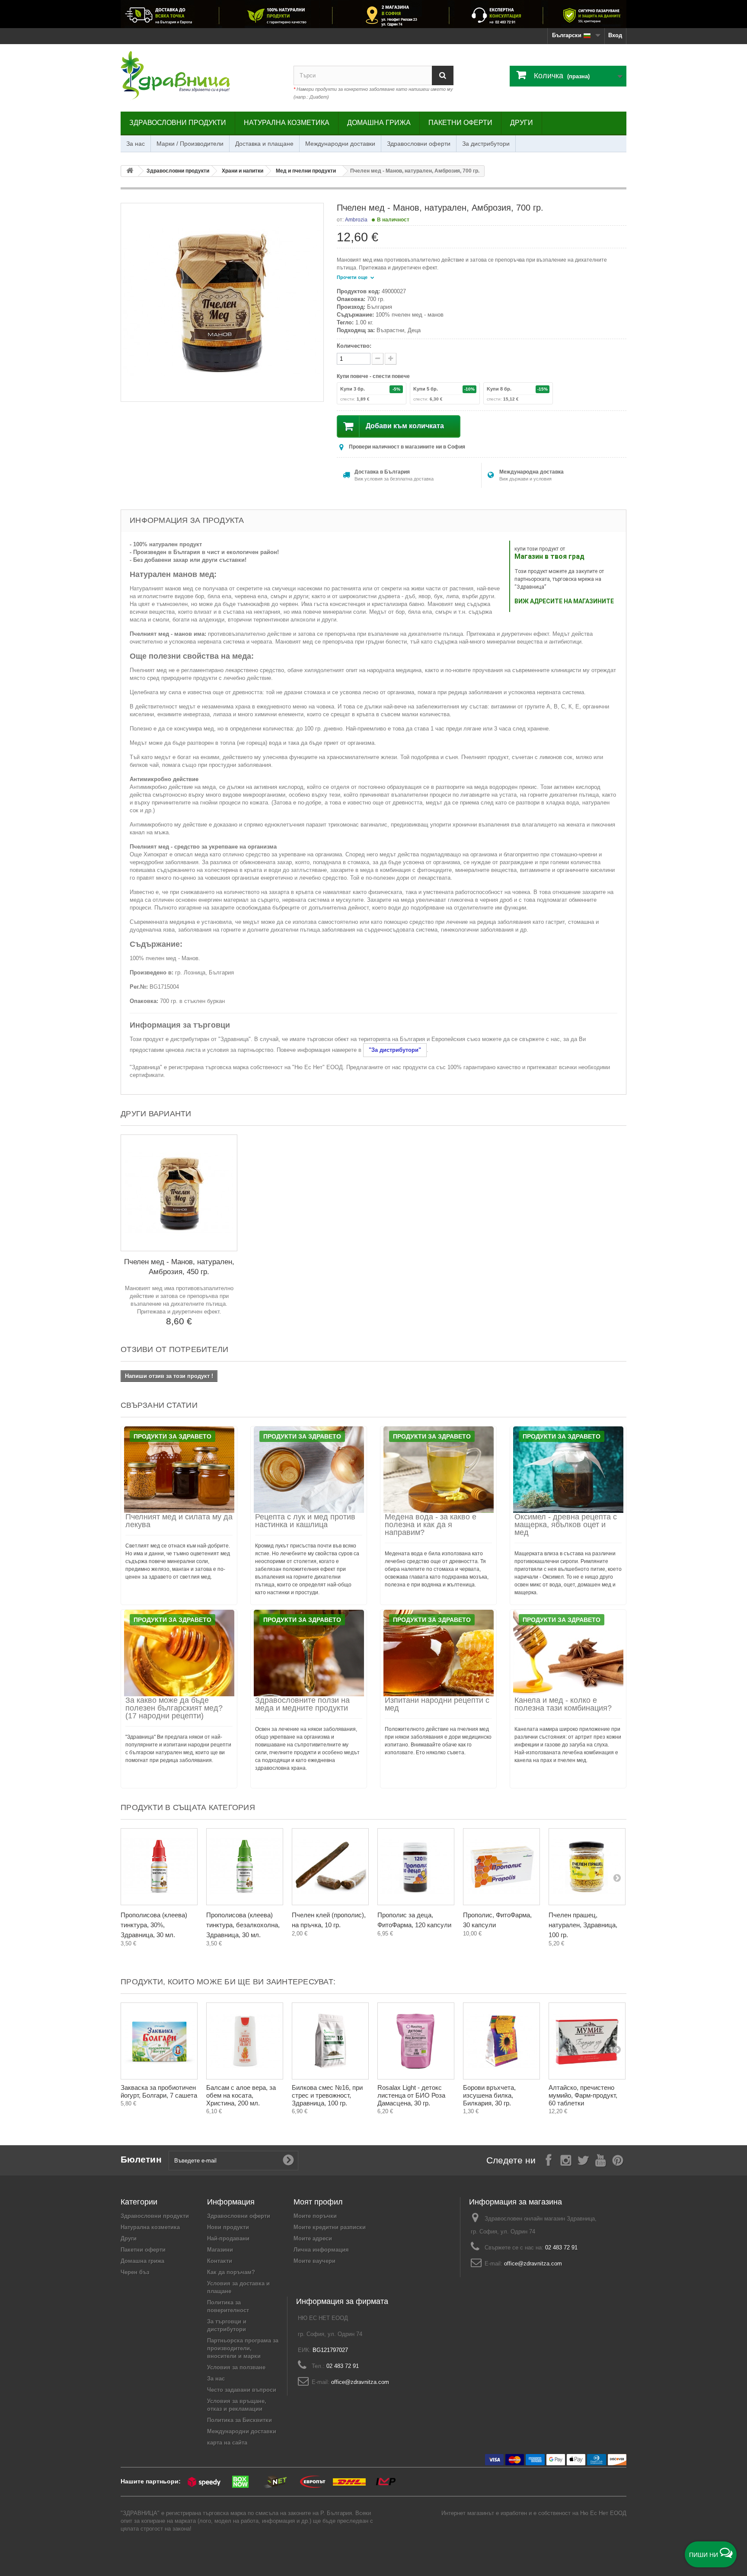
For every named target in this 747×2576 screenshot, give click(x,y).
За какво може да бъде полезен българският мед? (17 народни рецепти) (174, 1708)
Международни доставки (340, 144)
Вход (615, 35)
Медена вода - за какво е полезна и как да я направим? (431, 1525)
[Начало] (130, 171)
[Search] (443, 75)
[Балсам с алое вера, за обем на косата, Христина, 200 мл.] (245, 2041)
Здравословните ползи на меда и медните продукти (302, 1704)
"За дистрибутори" (395, 1050)
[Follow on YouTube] (600, 2160)
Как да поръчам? (231, 2272)
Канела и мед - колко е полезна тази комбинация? (563, 1704)
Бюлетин (141, 2159)
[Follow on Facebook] (549, 2160)
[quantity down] (391, 359)
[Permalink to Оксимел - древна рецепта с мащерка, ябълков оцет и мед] (568, 1470)
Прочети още (353, 277)
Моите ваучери (314, 2261)
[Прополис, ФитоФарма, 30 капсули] (501, 1867)
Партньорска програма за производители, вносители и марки (243, 2348)
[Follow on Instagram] (566, 2160)
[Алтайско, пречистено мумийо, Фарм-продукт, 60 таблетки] (587, 2041)
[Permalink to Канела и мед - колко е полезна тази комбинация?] (568, 1653)
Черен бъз (135, 2272)
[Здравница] (373, 14)
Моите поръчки (315, 2216)
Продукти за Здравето (172, 1436)
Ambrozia (356, 220)
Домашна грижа (379, 123)
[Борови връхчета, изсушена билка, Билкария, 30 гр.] (501, 2041)
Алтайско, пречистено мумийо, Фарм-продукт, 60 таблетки (583, 2095)
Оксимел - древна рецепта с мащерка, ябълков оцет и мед (566, 1525)
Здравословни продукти (178, 123)
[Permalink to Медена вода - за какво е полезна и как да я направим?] (438, 1470)
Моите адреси (313, 2238)
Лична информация (321, 2250)
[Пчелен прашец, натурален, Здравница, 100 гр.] (587, 1867)
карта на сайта (227, 2443)
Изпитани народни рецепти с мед (437, 1704)
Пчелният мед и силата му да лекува (179, 1521)
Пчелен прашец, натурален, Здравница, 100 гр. (583, 1925)
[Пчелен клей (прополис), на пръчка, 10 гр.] (330, 1867)
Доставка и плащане (264, 144)
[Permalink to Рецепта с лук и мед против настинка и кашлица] (309, 1470)
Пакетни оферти (460, 123)
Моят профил (318, 2202)
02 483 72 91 (561, 2248)
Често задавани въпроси (242, 2390)
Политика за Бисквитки (239, 2420)
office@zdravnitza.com (533, 2264)
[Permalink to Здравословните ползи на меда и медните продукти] (309, 1653)
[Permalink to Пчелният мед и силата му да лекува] (179, 1470)
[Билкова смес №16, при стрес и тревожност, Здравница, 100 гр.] (330, 2041)
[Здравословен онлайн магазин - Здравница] (201, 76)
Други (522, 123)
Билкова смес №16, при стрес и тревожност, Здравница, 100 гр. (327, 2095)
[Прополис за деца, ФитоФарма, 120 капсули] (416, 1867)
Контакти (220, 2261)
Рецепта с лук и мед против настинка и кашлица (305, 1521)
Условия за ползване (236, 2367)
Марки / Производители (190, 144)
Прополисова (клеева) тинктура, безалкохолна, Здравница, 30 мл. (243, 1925)
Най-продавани (228, 2238)
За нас (136, 144)
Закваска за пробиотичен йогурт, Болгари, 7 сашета (159, 2091)
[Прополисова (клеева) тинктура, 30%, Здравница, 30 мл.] (159, 1867)
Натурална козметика (287, 123)
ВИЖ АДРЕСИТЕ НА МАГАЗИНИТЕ (564, 601)
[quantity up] (378, 359)
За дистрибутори (486, 144)
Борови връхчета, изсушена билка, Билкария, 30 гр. (489, 2095)
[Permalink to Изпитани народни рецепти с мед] (438, 1653)
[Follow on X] (583, 2160)
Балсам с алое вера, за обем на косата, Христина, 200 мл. (241, 2095)
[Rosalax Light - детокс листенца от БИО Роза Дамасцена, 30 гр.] (416, 2041)
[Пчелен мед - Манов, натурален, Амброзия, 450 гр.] (179, 1193)
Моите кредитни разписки (330, 2227)
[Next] (617, 1878)
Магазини (220, 2250)
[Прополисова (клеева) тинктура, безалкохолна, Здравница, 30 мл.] (245, 1867)
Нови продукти (228, 2227)
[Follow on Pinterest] (618, 2160)
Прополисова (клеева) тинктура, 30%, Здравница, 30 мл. (154, 1925)
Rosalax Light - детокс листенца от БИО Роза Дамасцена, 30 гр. (411, 2095)
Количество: (354, 346)
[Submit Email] (288, 2160)
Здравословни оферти (419, 144)
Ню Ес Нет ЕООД (603, 2513)
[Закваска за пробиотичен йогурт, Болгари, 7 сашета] (159, 2041)
